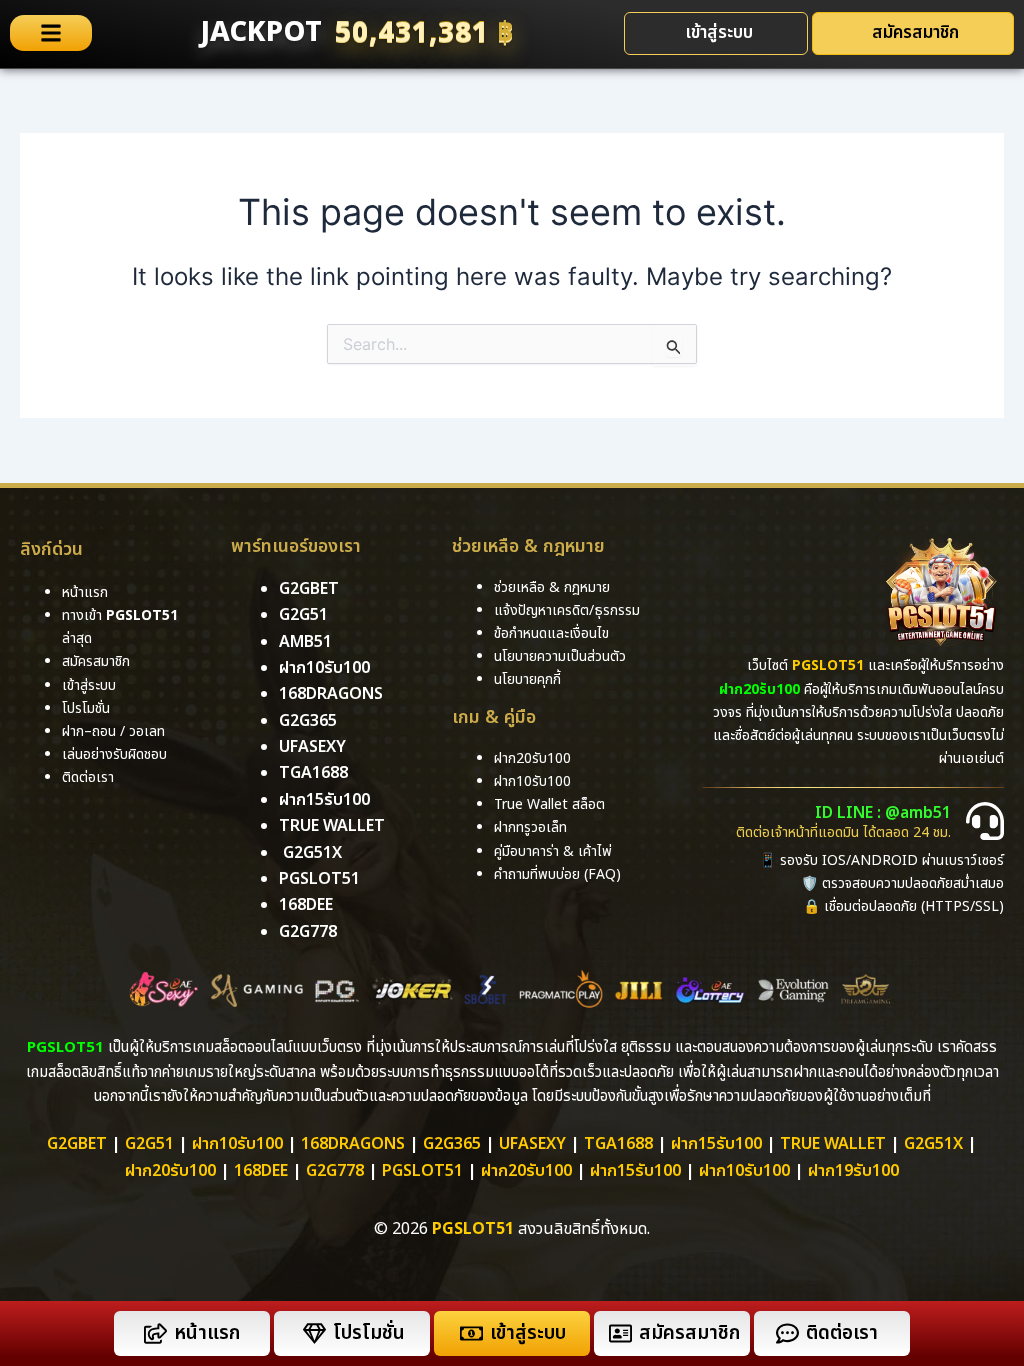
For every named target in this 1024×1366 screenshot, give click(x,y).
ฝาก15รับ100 (324, 800)
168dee (261, 1171)
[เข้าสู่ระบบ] (471, 1333)
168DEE (306, 905)
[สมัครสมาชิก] (620, 1333)
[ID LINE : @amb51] (985, 821)
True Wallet (332, 826)
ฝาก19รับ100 (853, 1171)
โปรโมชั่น (369, 1333)
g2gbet (309, 589)
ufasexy (312, 747)
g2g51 (303, 615)
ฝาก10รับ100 (324, 668)
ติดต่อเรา (88, 777)
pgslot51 (319, 879)
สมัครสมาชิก (689, 1333)
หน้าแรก (207, 1333)
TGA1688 (618, 1144)
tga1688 (313, 773)
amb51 (305, 642)
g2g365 (308, 721)
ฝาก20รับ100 (170, 1171)
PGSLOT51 (422, 1171)
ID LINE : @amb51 (883, 813)
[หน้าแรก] (155, 1333)
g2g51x (312, 853)
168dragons (331, 694)
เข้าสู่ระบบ (528, 1333)
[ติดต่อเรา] (787, 1333)
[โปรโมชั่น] (314, 1333)
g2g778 (308, 932)
